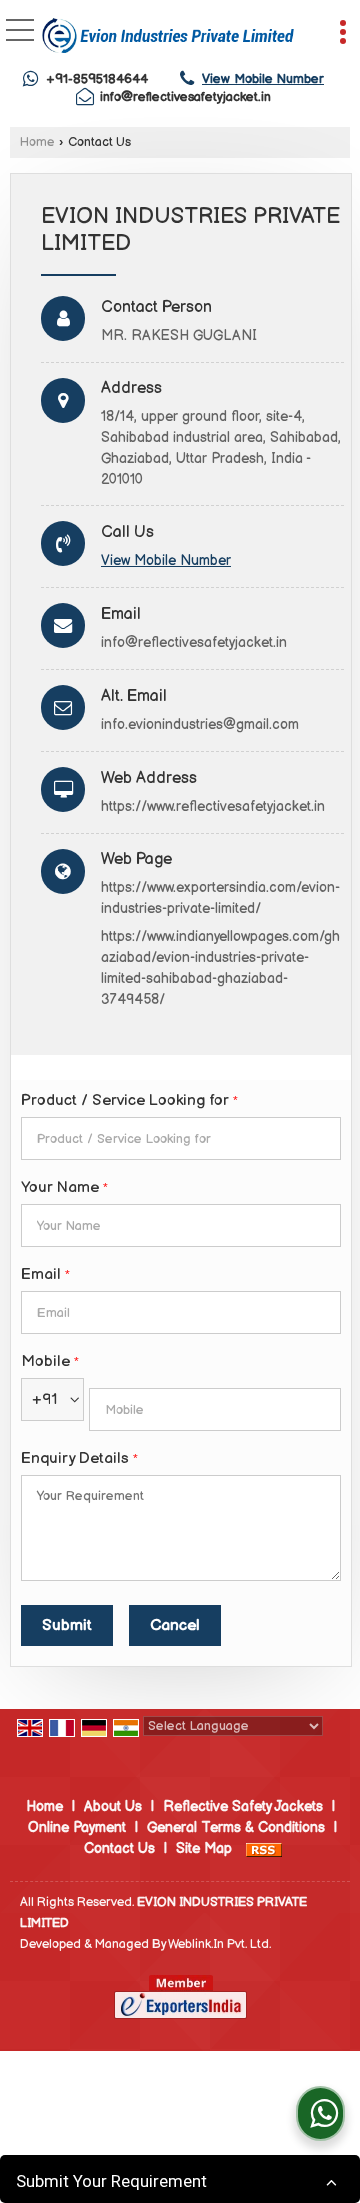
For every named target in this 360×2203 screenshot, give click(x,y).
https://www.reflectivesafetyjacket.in (213, 806)
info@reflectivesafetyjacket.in (185, 97)
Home (37, 142)
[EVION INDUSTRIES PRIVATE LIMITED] (168, 35)
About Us (113, 1806)
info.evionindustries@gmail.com (200, 724)
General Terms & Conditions (236, 1827)
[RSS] (264, 1848)
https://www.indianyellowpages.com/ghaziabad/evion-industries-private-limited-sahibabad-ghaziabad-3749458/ (220, 968)
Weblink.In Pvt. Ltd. (219, 1944)
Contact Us (119, 1848)
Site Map (204, 1848)
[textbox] (181, 1138)
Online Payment (77, 1827)
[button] (263, 79)
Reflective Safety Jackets (243, 1806)
